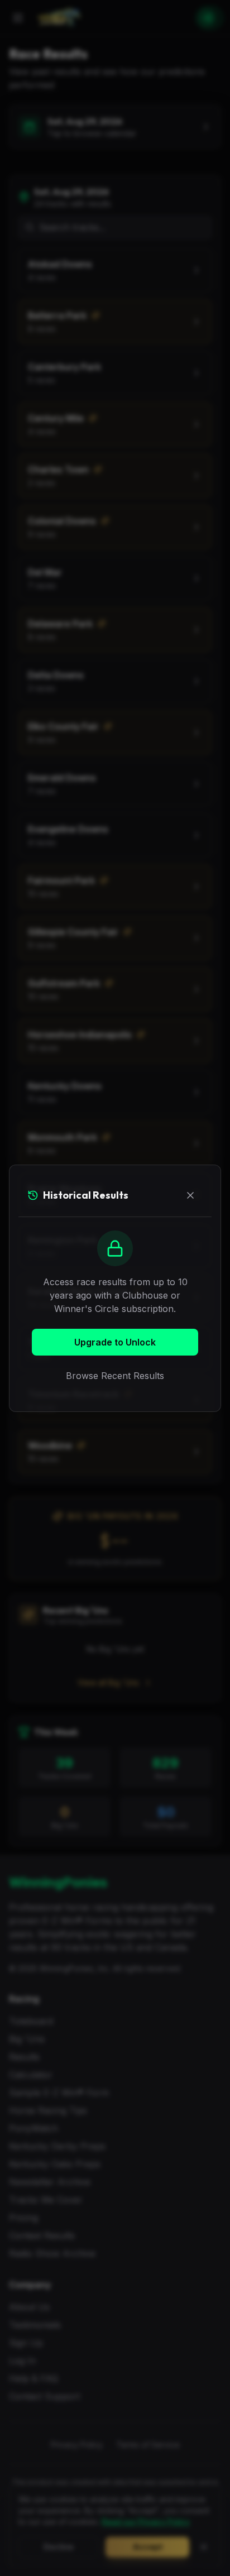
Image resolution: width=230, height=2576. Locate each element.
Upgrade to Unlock (115, 1342)
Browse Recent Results (115, 1376)
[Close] (190, 1195)
